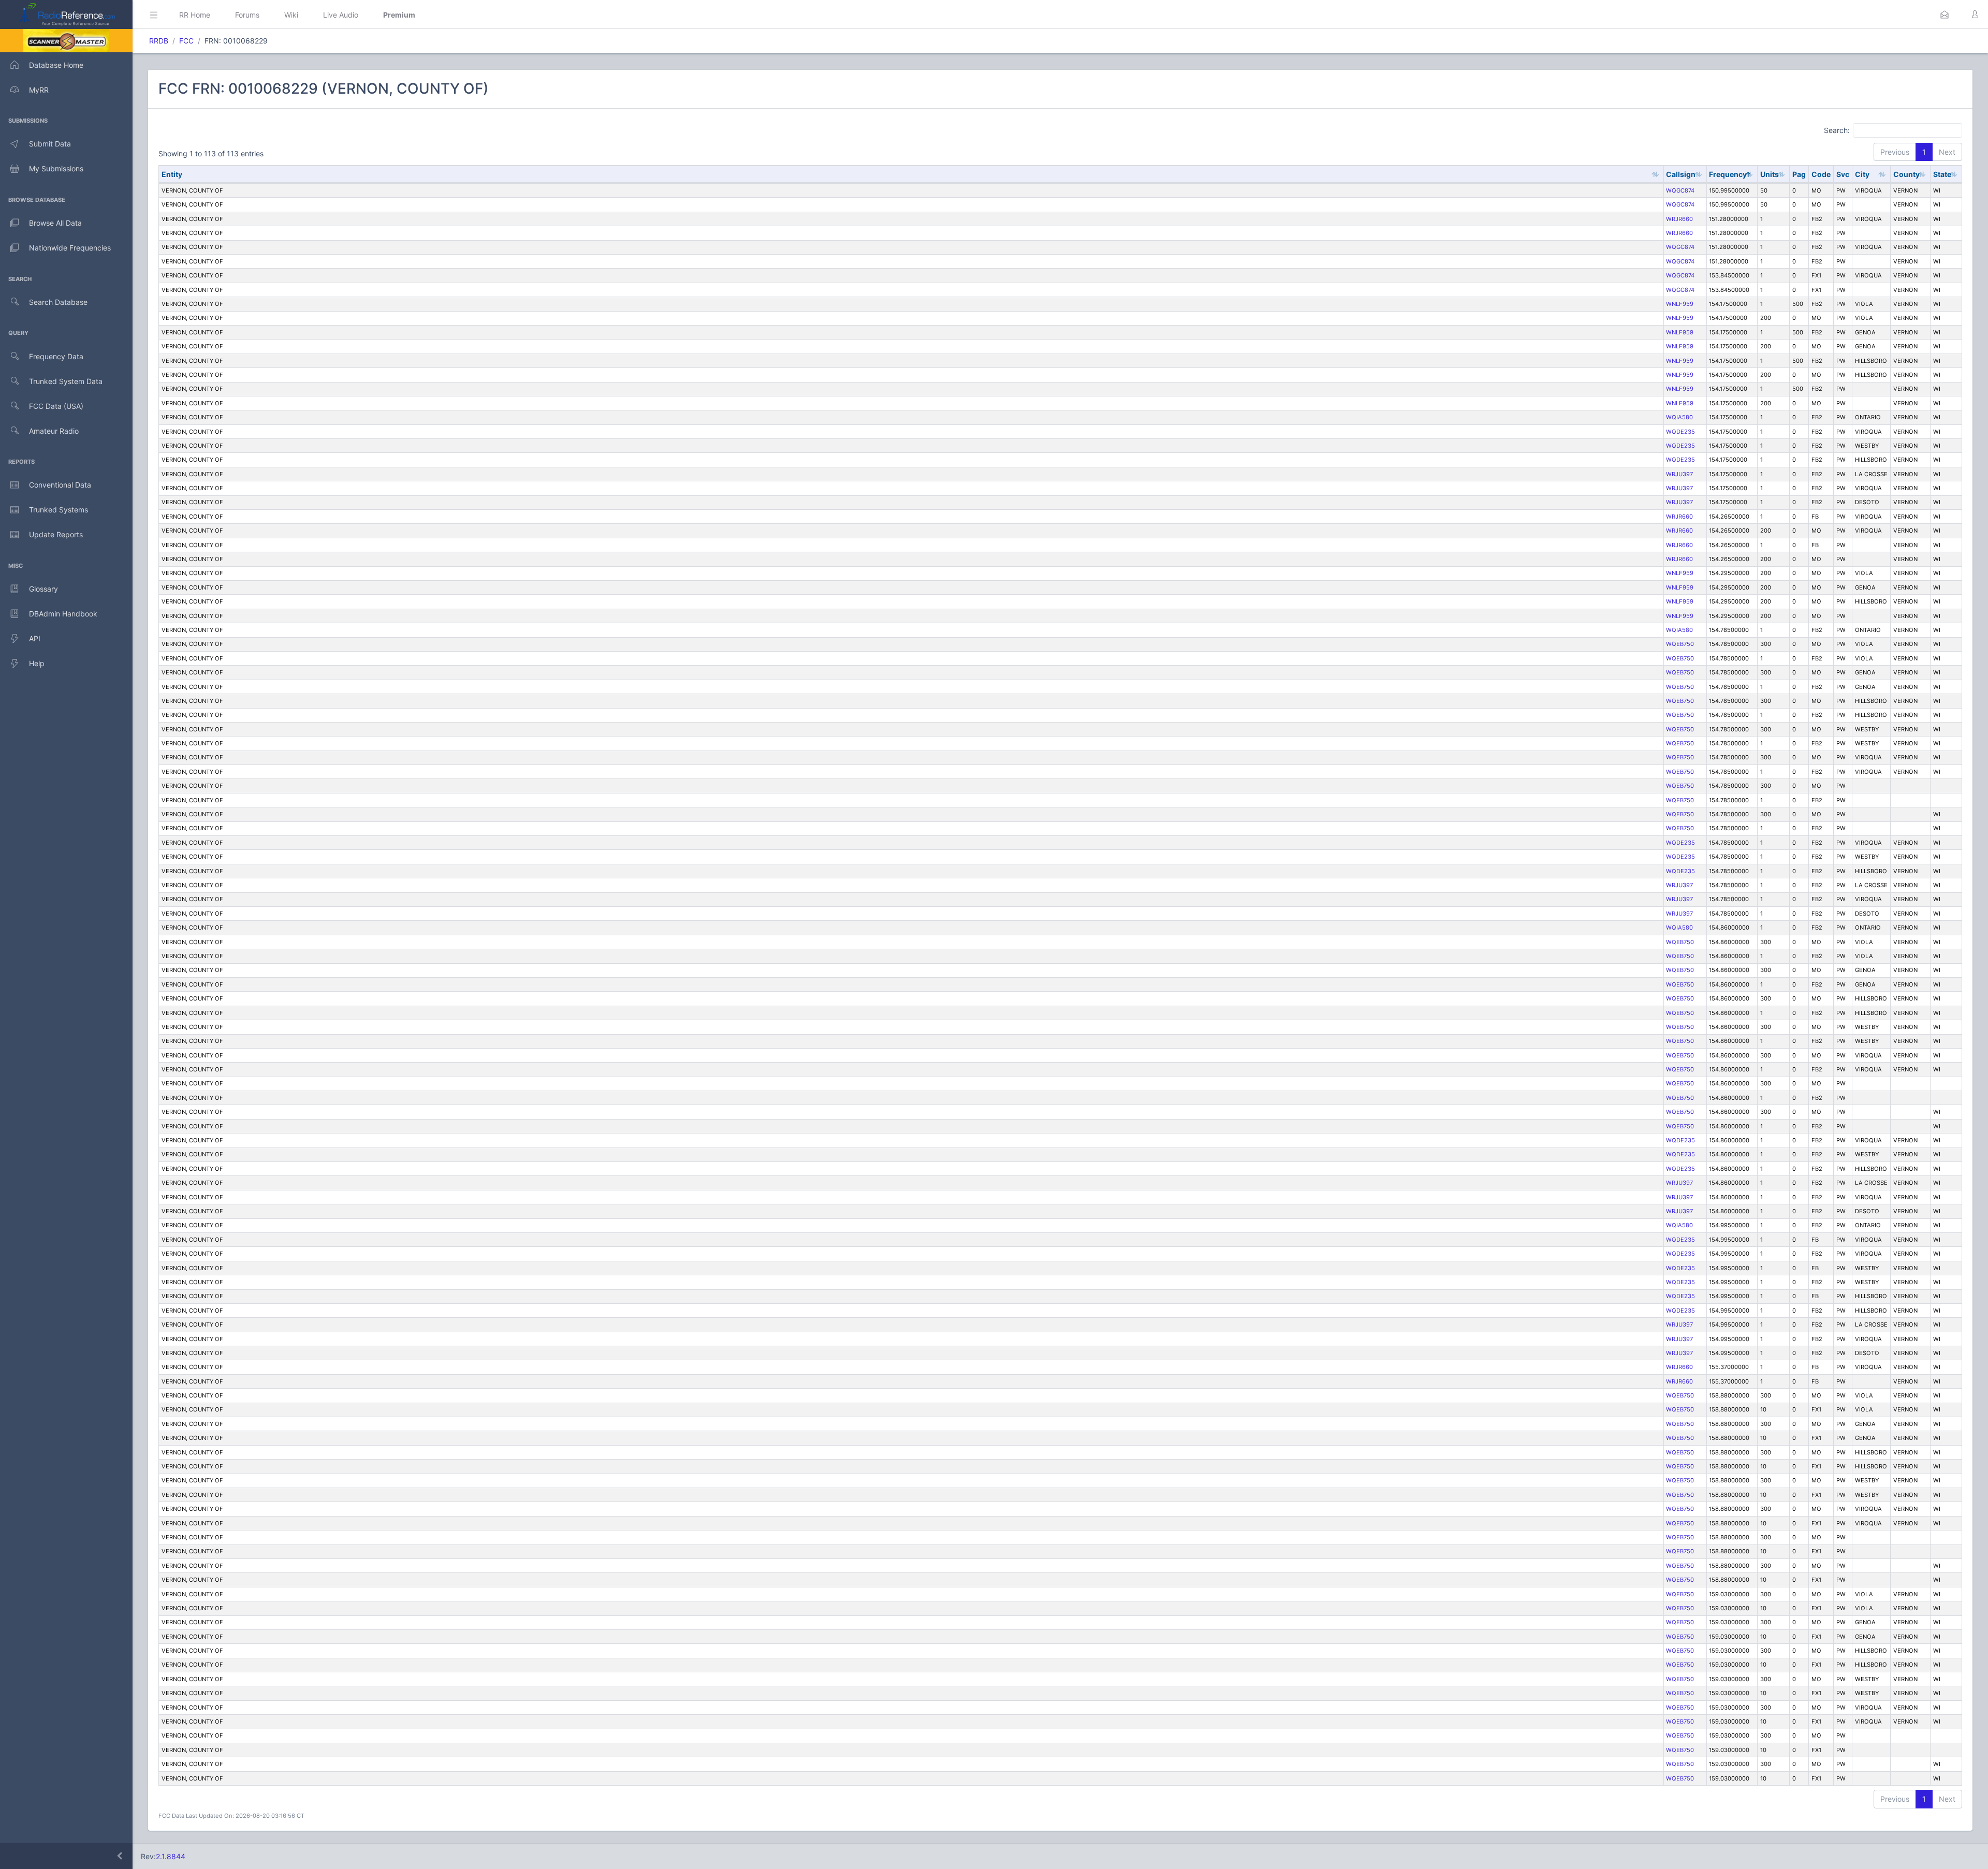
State (1942, 174)
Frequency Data (56, 356)
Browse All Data (55, 223)
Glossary (43, 589)
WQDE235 (1680, 432)
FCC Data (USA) (56, 406)
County (1906, 174)
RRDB (159, 41)
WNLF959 (1680, 304)
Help (37, 663)
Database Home (56, 65)
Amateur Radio (54, 431)
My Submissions (56, 168)
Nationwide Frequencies (70, 248)
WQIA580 (1679, 417)
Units (1770, 174)
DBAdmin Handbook (63, 614)
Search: (1837, 130)
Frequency (1728, 174)
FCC (186, 41)
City (1862, 174)
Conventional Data (60, 485)
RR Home (195, 15)
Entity (172, 174)
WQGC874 (1680, 190)
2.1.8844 (171, 1856)
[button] (1945, 14)
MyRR (39, 90)
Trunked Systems (59, 510)
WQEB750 (1680, 644)
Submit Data (50, 144)
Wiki (291, 15)
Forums (247, 15)
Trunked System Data (66, 381)
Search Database (58, 302)
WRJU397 (1679, 474)
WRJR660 (1679, 219)
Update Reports (56, 534)
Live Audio (341, 15)
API (35, 638)
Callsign (1681, 174)
